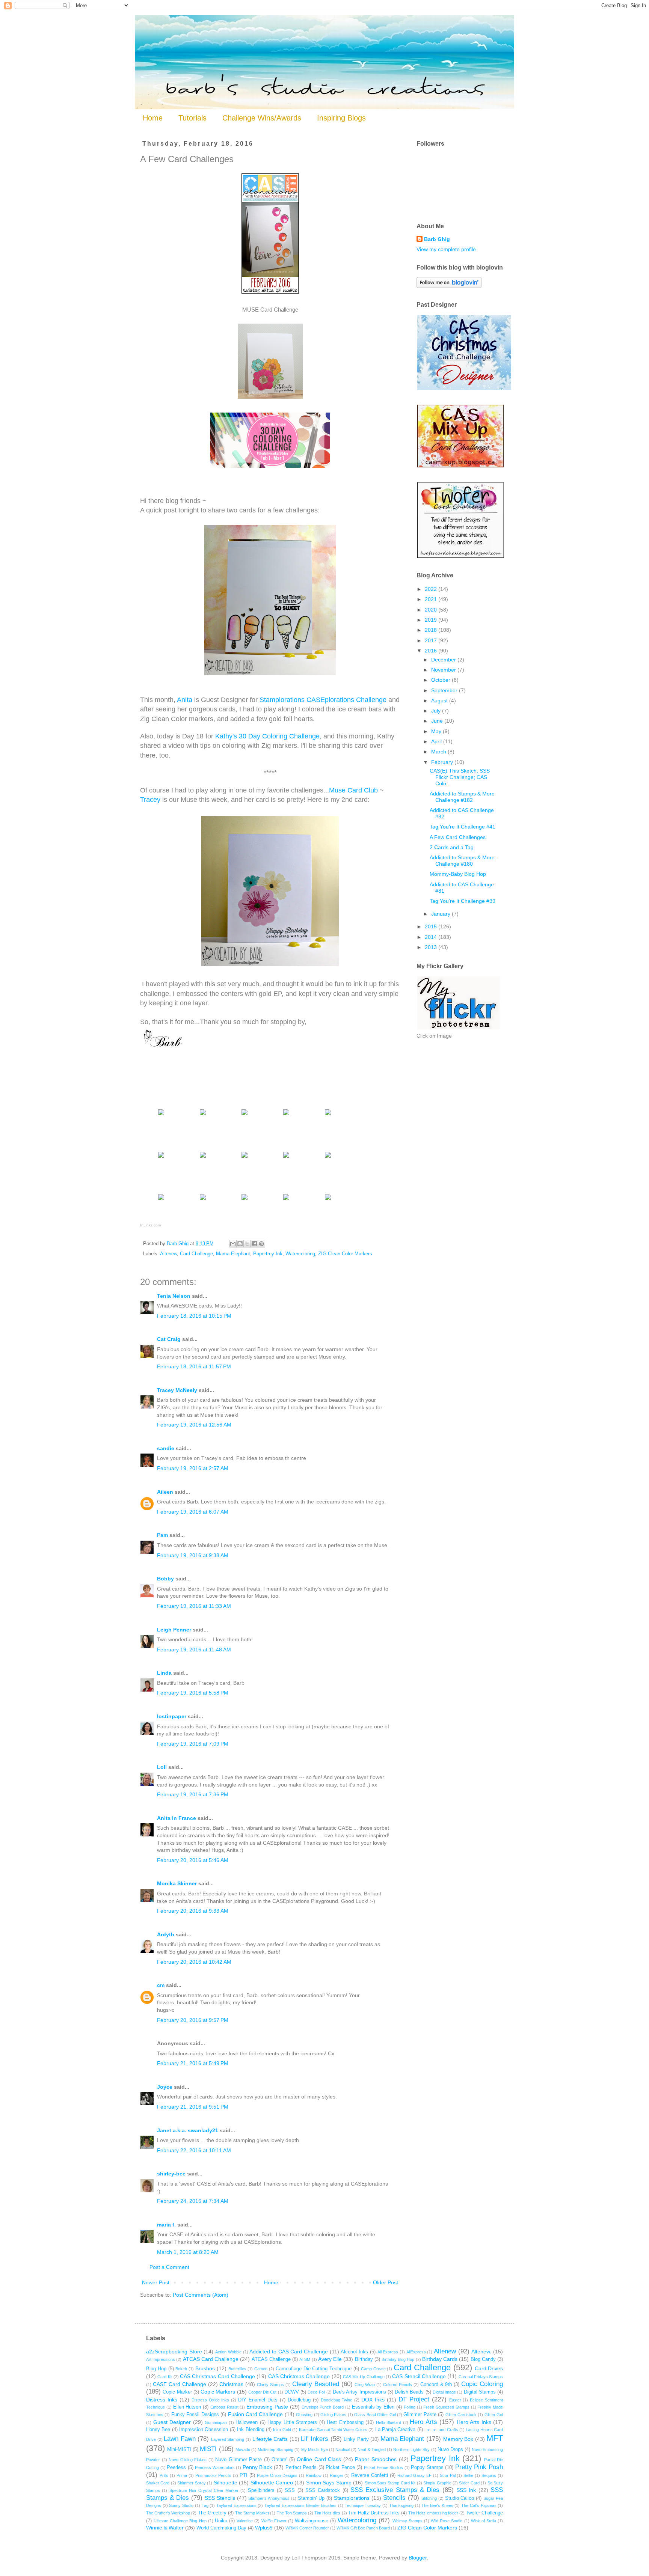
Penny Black (257, 2467)
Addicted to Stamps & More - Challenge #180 (464, 861)
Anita (185, 700)
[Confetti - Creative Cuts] (328, 1115)
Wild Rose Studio (447, 2521)
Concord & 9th (436, 2385)
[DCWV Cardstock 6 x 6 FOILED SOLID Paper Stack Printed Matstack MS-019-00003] (203, 1115)
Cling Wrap (365, 2385)
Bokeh (181, 2369)
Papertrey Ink (268, 1254)
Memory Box (458, 2439)
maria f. (166, 2225)
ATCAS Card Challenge (211, 2359)
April (437, 741)
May (437, 731)
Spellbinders (261, 2490)
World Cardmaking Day (221, 2528)
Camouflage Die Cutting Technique (314, 2369)
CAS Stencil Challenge (419, 2376)
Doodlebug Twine (337, 2400)
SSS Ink (466, 2490)
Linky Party (356, 2439)
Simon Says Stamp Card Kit (390, 2483)
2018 (432, 630)
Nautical (343, 2449)
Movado (243, 2449)
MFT (495, 2438)
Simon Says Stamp (329, 2483)
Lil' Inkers (315, 2439)
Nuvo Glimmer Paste (238, 2460)
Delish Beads (409, 2392)
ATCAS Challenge (271, 2359)
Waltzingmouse (312, 2521)
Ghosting (304, 2415)
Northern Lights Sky (411, 2449)
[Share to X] (247, 1244)
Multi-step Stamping (275, 2449)
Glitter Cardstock (461, 2415)
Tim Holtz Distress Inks (374, 2513)
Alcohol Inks (354, 2352)
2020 (432, 610)
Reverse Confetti (370, 2475)
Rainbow (314, 2475)
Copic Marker (177, 2392)
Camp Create (373, 2369)
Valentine (245, 2521)
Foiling (410, 2407)
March (439, 752)
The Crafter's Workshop (168, 2513)
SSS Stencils (220, 2498)
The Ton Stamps (292, 2513)
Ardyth (166, 1934)
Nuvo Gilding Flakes (188, 2460)
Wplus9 (264, 2528)
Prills (164, 2475)
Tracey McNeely (177, 1390)
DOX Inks (373, 2400)
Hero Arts (423, 2422)
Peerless (176, 2468)
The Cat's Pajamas (479, 2505)
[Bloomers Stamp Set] (245, 1115)
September (445, 690)
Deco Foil (316, 2392)
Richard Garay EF (414, 2475)
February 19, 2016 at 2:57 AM (193, 1468)
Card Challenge (196, 1254)
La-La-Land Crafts (441, 2430)
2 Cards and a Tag (452, 847)
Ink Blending (251, 2430)
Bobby (165, 1579)
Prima (182, 2475)
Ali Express (388, 2352)
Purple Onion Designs (277, 2475)
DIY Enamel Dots (258, 2400)
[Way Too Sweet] (286, 1115)
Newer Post (156, 2282)
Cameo (261, 2369)
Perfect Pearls (301, 2468)
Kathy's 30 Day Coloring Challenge (267, 736)
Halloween (247, 2422)
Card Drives (489, 2368)
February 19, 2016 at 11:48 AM (194, 1650)
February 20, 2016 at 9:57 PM (193, 2020)
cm (161, 1985)
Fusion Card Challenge (256, 2414)
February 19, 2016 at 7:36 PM (193, 1794)
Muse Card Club (353, 790)
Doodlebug (299, 2400)
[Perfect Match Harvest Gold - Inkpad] (161, 1200)
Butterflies (237, 2369)
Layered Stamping (228, 2439)
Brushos (205, 2368)
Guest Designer (172, 2422)
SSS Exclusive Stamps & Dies (395, 2490)
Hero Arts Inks (474, 2422)
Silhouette (226, 2483)
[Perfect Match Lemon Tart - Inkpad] (328, 1158)
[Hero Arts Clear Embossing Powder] (286, 1200)
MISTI (208, 2449)
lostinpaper (172, 1716)
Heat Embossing (345, 2422)
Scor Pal (448, 2475)
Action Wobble (228, 2352)
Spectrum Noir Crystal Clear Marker (204, 2490)
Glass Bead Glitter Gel (375, 2415)
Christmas (231, 2384)
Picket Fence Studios (383, 2468)
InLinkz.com (150, 1225)
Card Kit (165, 2377)
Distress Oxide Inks (211, 2400)
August (440, 700)
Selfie (468, 2475)
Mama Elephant (233, 1254)
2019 (432, 620)
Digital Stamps (480, 2392)
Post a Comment (169, 2267)
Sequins (489, 2475)
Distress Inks (162, 2400)
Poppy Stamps (427, 2468)
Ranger (337, 2475)
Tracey (150, 800)
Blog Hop (156, 2369)
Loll (162, 1767)
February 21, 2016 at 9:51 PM (193, 2107)
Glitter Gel (494, 2415)
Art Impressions (161, 2359)
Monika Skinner (177, 1883)
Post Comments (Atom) (201, 2295)
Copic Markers (218, 2392)
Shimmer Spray (191, 2483)
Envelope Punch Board (323, 2407)
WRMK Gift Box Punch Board (363, 2528)
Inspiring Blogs (341, 118)
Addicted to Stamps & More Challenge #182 (462, 797)
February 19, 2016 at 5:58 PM (193, 1693)
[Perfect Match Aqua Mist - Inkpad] (245, 1158)
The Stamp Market (252, 2513)
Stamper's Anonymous (269, 2498)
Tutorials (192, 118)
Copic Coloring (482, 2384)
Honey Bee (158, 2430)
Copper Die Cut (263, 2392)
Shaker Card (158, 2483)
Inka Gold (282, 2430)
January (441, 914)
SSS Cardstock (323, 2490)
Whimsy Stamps (408, 2521)
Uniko (221, 2521)
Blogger (418, 2558)
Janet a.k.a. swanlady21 (188, 2130)
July (437, 711)
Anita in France (177, 1818)
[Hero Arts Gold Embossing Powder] (328, 1200)
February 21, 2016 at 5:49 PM (193, 2063)
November (444, 670)
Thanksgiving (401, 2505)
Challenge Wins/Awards (262, 118)
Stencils (394, 2498)
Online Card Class (319, 2459)
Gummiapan (216, 2422)
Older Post (386, 2282)
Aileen (165, 1492)
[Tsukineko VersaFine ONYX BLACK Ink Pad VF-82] (245, 1200)
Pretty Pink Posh (479, 2467)
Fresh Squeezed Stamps (446, 2407)
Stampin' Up (311, 2498)
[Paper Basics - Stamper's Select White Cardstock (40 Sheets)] (161, 1115)
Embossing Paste (267, 2407)
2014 (432, 937)
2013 (432, 947)
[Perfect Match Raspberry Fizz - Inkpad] (203, 1158)
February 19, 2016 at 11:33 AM (194, 1606)
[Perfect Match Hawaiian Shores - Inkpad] (286, 1158)
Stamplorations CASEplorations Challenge (323, 700)
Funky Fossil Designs (195, 2415)
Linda (164, 1673)
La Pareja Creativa (395, 2430)
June (438, 721)
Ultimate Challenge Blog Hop (180, 2521)
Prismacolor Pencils (214, 2475)
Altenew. (481, 2352)
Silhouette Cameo (272, 2483)
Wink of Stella (484, 2521)
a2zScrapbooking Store (174, 2352)
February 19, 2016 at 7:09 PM (193, 1744)
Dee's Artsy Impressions (359, 2392)
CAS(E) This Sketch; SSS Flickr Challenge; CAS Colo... (460, 777)
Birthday (364, 2359)
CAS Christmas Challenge (299, 2376)
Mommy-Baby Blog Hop (458, 874)
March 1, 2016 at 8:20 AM (188, 2252)
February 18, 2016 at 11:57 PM (194, 1366)
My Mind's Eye (315, 2449)
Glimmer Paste (420, 2415)
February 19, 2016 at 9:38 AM (193, 1555)
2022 (432, 589)
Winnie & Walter (165, 2528)
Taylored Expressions (236, 2505)
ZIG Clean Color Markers (345, 1254)
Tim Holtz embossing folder (433, 2513)
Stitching (429, 2498)
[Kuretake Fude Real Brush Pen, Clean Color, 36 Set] (203, 1200)
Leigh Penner (174, 1630)
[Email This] (233, 1244)
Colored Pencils (398, 2385)
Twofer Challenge (484, 2513)
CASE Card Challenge (180, 2384)
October (441, 680)
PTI (244, 2475)
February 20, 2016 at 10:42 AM (194, 1962)
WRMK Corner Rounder (307, 2528)
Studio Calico (460, 2498)
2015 (432, 926)
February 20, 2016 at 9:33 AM (193, 1911)
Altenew (168, 1254)
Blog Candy (483, 2359)
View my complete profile (446, 249)
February (443, 762)
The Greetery (212, 2513)
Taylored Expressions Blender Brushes (300, 2505)
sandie (166, 1448)
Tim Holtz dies (327, 2513)
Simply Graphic (437, 2483)
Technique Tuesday (363, 2505)
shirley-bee (171, 2174)
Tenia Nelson (174, 1296)
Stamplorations (352, 2498)
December (444, 660)
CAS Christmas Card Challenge (217, 2376)
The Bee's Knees (437, 2505)
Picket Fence (340, 2468)
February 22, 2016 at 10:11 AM (194, 2150)
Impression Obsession (204, 2430)
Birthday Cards (440, 2359)
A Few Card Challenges (458, 837)
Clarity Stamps (270, 2385)
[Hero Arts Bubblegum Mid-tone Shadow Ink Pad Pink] (161, 1158)
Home (153, 118)
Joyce (165, 2087)
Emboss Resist (224, 2407)
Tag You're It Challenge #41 (463, 827)
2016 (432, 651)
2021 (432, 599)
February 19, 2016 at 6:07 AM (193, 1512)
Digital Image (444, 2392)
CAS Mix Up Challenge (364, 2377)
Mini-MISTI (179, 2449)
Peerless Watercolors (215, 2468)
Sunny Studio (181, 2505)
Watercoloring (300, 1254)
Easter (455, 2400)
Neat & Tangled (371, 2449)
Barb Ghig (437, 239)
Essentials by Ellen (373, 2407)
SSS (290, 2490)
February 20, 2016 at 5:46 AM (193, 1860)
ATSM (305, 2359)
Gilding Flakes (333, 2415)
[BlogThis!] (240, 1244)
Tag (205, 2505)
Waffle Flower (274, 2521)
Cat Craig (169, 1339)
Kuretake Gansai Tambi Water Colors (333, 2430)
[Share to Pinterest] (261, 1244)
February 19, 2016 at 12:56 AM (194, 1425)
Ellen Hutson (187, 2407)
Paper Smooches (376, 2459)
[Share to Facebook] (254, 1244)
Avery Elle (330, 2359)
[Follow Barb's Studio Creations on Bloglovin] (449, 286)
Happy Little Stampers (292, 2422)
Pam (162, 1535)
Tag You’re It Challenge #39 (463, 901)
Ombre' (279, 2460)
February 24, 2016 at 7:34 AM (193, 2201)
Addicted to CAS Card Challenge (289, 2352)
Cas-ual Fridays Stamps (481, 2377)
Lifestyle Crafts (270, 2439)
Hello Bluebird (389, 2422)
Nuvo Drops (450, 2449)
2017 (432, 640)
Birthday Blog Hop (398, 2359)
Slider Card (469, 2483)
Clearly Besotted (316, 2384)
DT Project (414, 2399)
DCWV (292, 2392)
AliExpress (416, 2352)
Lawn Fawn (180, 2439)
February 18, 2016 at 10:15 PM (194, 1316)
